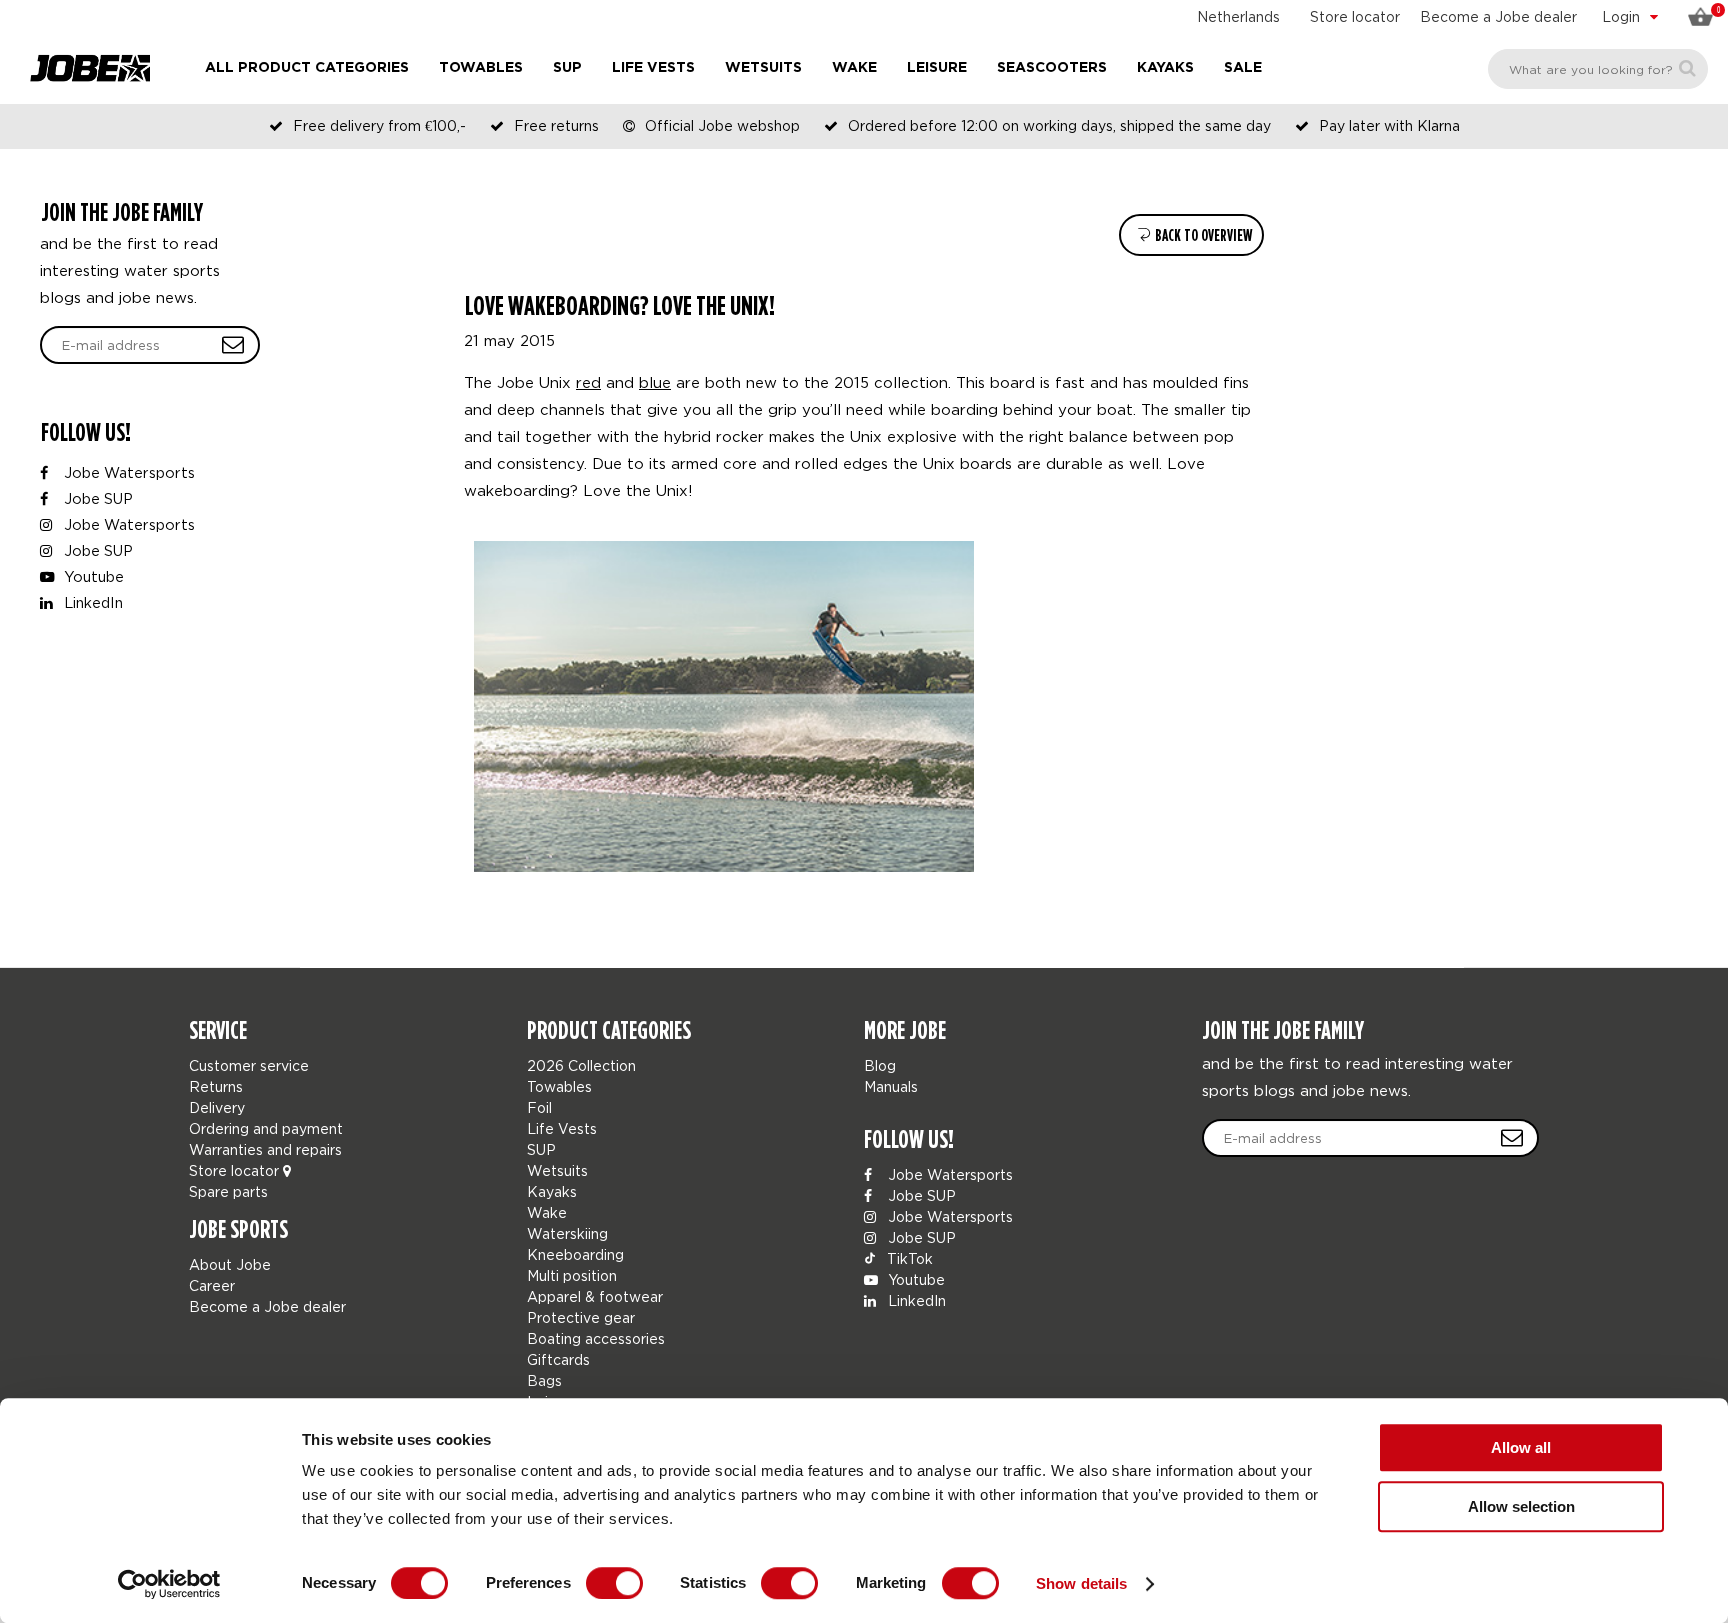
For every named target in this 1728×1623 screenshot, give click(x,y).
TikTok (908, 1258)
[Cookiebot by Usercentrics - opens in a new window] (169, 1584)
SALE (1243, 68)
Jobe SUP (96, 498)
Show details (1081, 1583)
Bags (544, 1380)
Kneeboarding (575, 1254)
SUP (567, 68)
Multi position (572, 1275)
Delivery (217, 1107)
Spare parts (228, 1191)
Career (212, 1285)
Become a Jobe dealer (1498, 16)
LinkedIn (91, 602)
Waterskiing (567, 1233)
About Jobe (230, 1264)
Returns (216, 1086)
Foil (539, 1107)
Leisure (937, 68)
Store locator (1355, 16)
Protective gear (581, 1317)
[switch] (614, 1583)
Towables (481, 68)
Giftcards (558, 1359)
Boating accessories (596, 1338)
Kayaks (1165, 68)
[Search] (1687, 68)
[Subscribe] (233, 345)
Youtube (92, 576)
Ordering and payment (266, 1128)
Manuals (891, 1086)
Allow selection (1521, 1506)
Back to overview (1202, 235)
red (588, 382)
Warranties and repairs (265, 1149)
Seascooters (1052, 68)
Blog (880, 1065)
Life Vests (653, 68)
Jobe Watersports (127, 472)
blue (655, 382)
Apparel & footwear (595, 1296)
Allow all (1521, 1447)
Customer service (249, 1065)
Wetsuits (763, 68)
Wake (854, 68)
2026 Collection (581, 1065)
